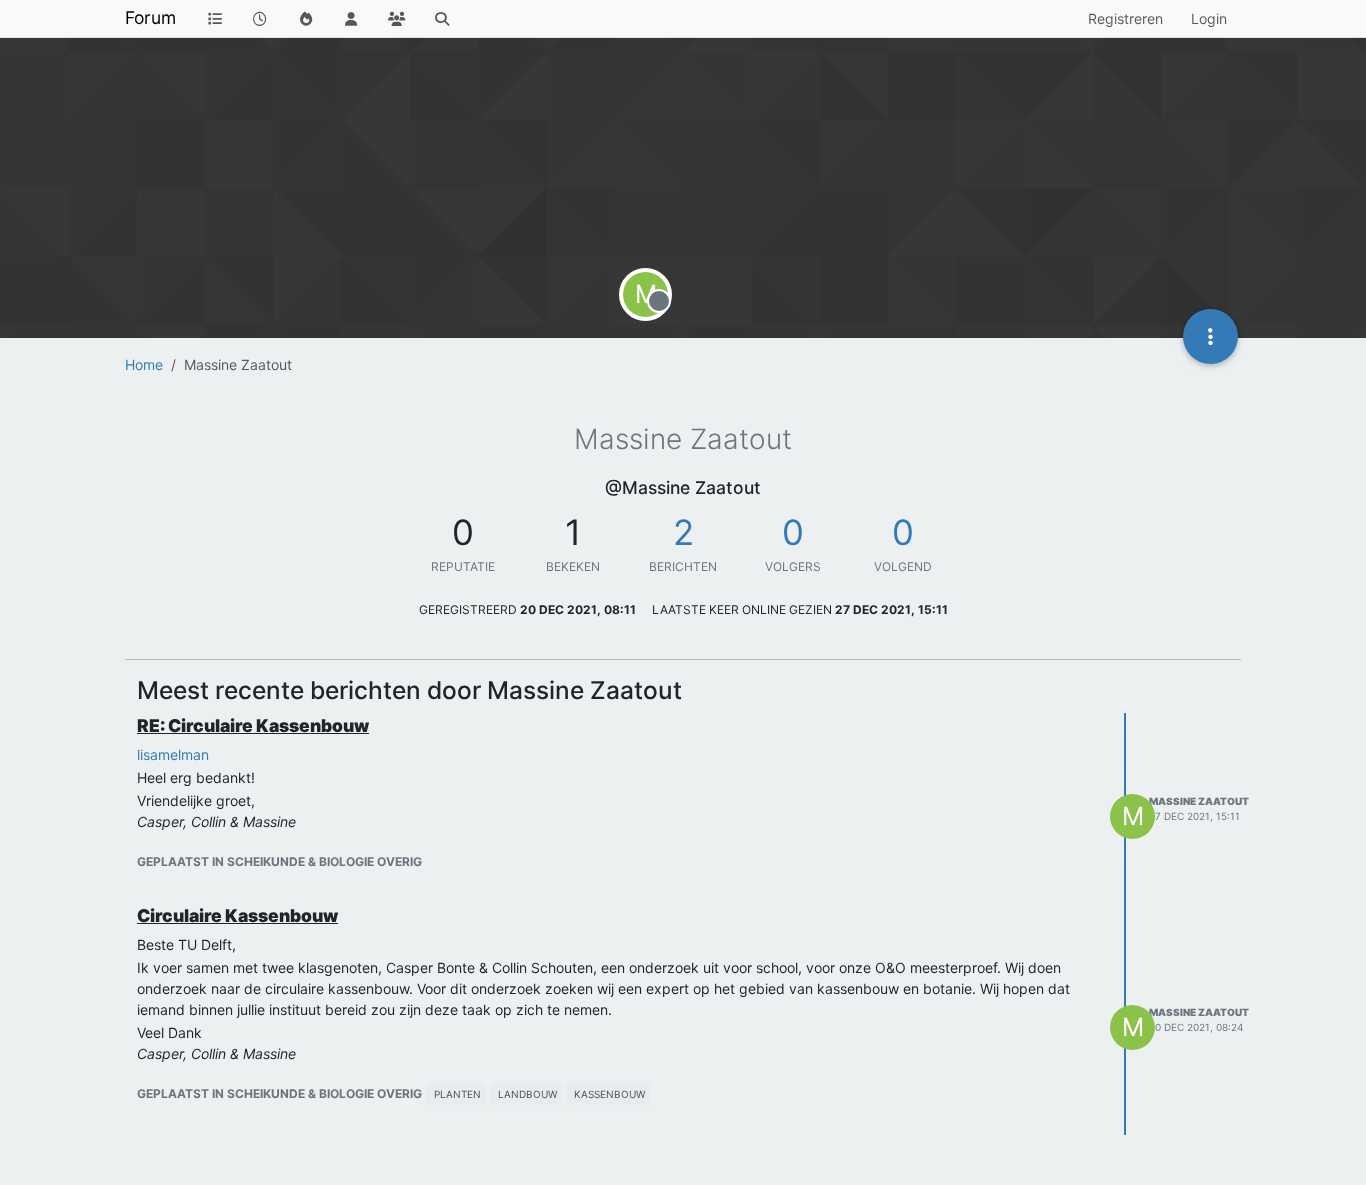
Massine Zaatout (1199, 801)
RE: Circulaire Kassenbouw (253, 725)
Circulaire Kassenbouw (237, 915)
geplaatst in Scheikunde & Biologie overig (279, 861)
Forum (150, 17)
